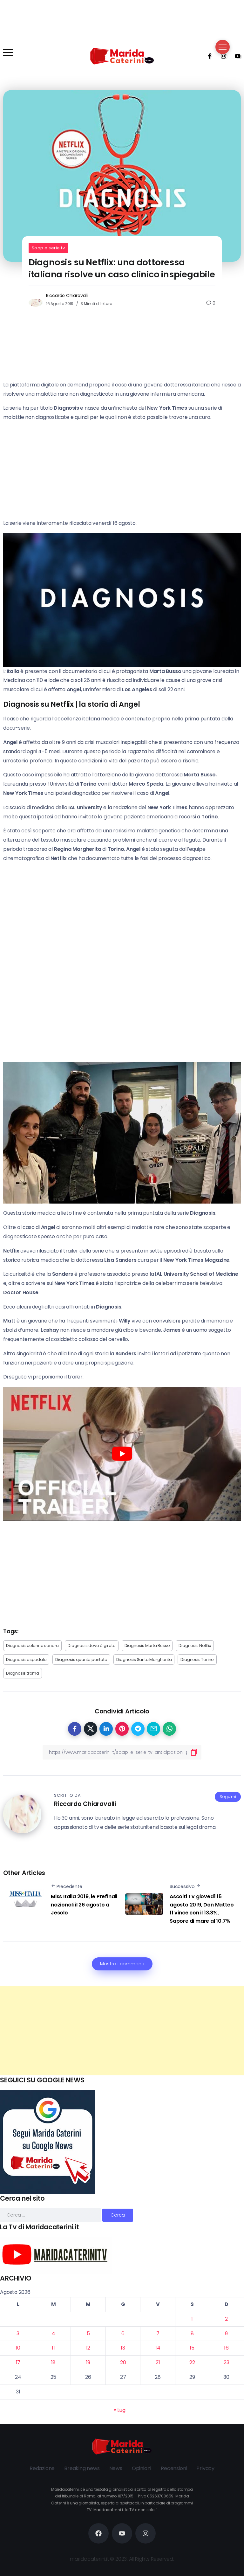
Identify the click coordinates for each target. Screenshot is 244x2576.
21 (158, 2362)
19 (88, 2362)
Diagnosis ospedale (26, 1659)
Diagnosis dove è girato (91, 1646)
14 (158, 2348)
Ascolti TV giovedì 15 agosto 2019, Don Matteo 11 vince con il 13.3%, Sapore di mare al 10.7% (202, 1909)
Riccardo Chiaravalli (67, 295)
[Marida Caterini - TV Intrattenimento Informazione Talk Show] (122, 56)
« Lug (119, 2410)
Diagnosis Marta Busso (147, 1646)
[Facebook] (207, 56)
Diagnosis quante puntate (81, 1659)
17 (18, 2362)
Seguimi (228, 1797)
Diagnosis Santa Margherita (144, 1659)
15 (192, 2348)
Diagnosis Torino (197, 1659)
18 (54, 2362)
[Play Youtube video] (122, 1454)
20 (123, 2362)
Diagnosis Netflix (195, 1646)
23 (227, 2362)
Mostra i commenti (122, 1964)
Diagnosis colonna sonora (32, 1646)
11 (53, 2348)
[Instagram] (221, 56)
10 (18, 2348)
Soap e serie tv (48, 248)
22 (192, 2362)
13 (123, 2348)
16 (226, 2348)
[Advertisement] (122, 2031)
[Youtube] (236, 56)
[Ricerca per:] (51, 2215)
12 (88, 2348)
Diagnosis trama (23, 1673)
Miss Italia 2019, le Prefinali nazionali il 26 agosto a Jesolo (84, 1905)
